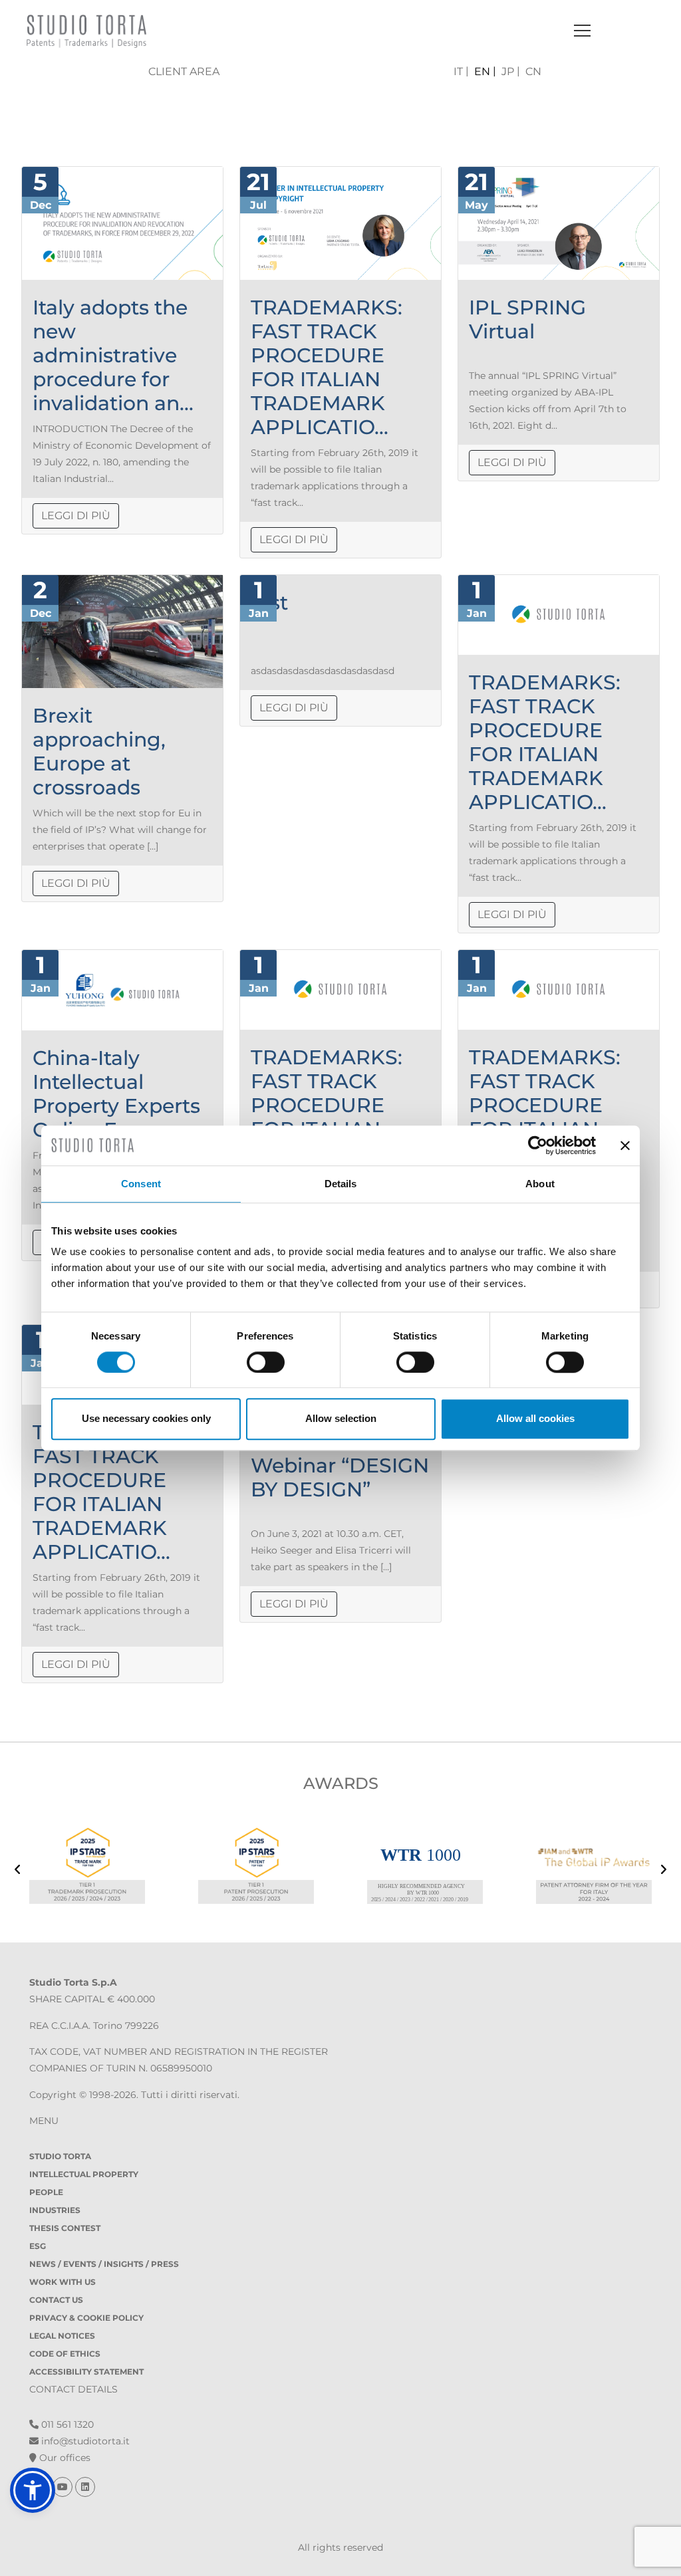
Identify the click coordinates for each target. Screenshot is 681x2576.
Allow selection (341, 1418)
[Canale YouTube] (64, 2487)
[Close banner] (625, 1145)
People (46, 2192)
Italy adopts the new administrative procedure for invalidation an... (113, 355)
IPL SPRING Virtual (527, 319)
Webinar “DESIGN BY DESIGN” (340, 1477)
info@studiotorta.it (84, 2441)
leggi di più (76, 516)
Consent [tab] (141, 1184)
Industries (55, 2210)
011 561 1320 (66, 2424)
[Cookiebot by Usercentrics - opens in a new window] (538, 1145)
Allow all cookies (535, 1418)
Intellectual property (84, 2174)
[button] (33, 2490)
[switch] (266, 1362)
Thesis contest (65, 2228)
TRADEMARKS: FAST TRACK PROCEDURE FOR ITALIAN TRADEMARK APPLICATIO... (327, 367)
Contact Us (56, 2300)
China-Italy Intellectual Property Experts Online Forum (116, 1094)
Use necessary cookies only (146, 1418)
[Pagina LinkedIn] (85, 2487)
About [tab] (540, 1184)
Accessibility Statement (86, 2372)
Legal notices (62, 2336)
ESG (38, 2246)
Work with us (63, 2282)
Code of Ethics (65, 2354)
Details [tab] (341, 1184)
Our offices (64, 2458)
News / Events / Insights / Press (104, 2264)
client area (184, 71)
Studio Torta (60, 2156)
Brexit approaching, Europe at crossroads (99, 752)
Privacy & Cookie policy (86, 2318)
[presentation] (18, 1871)
